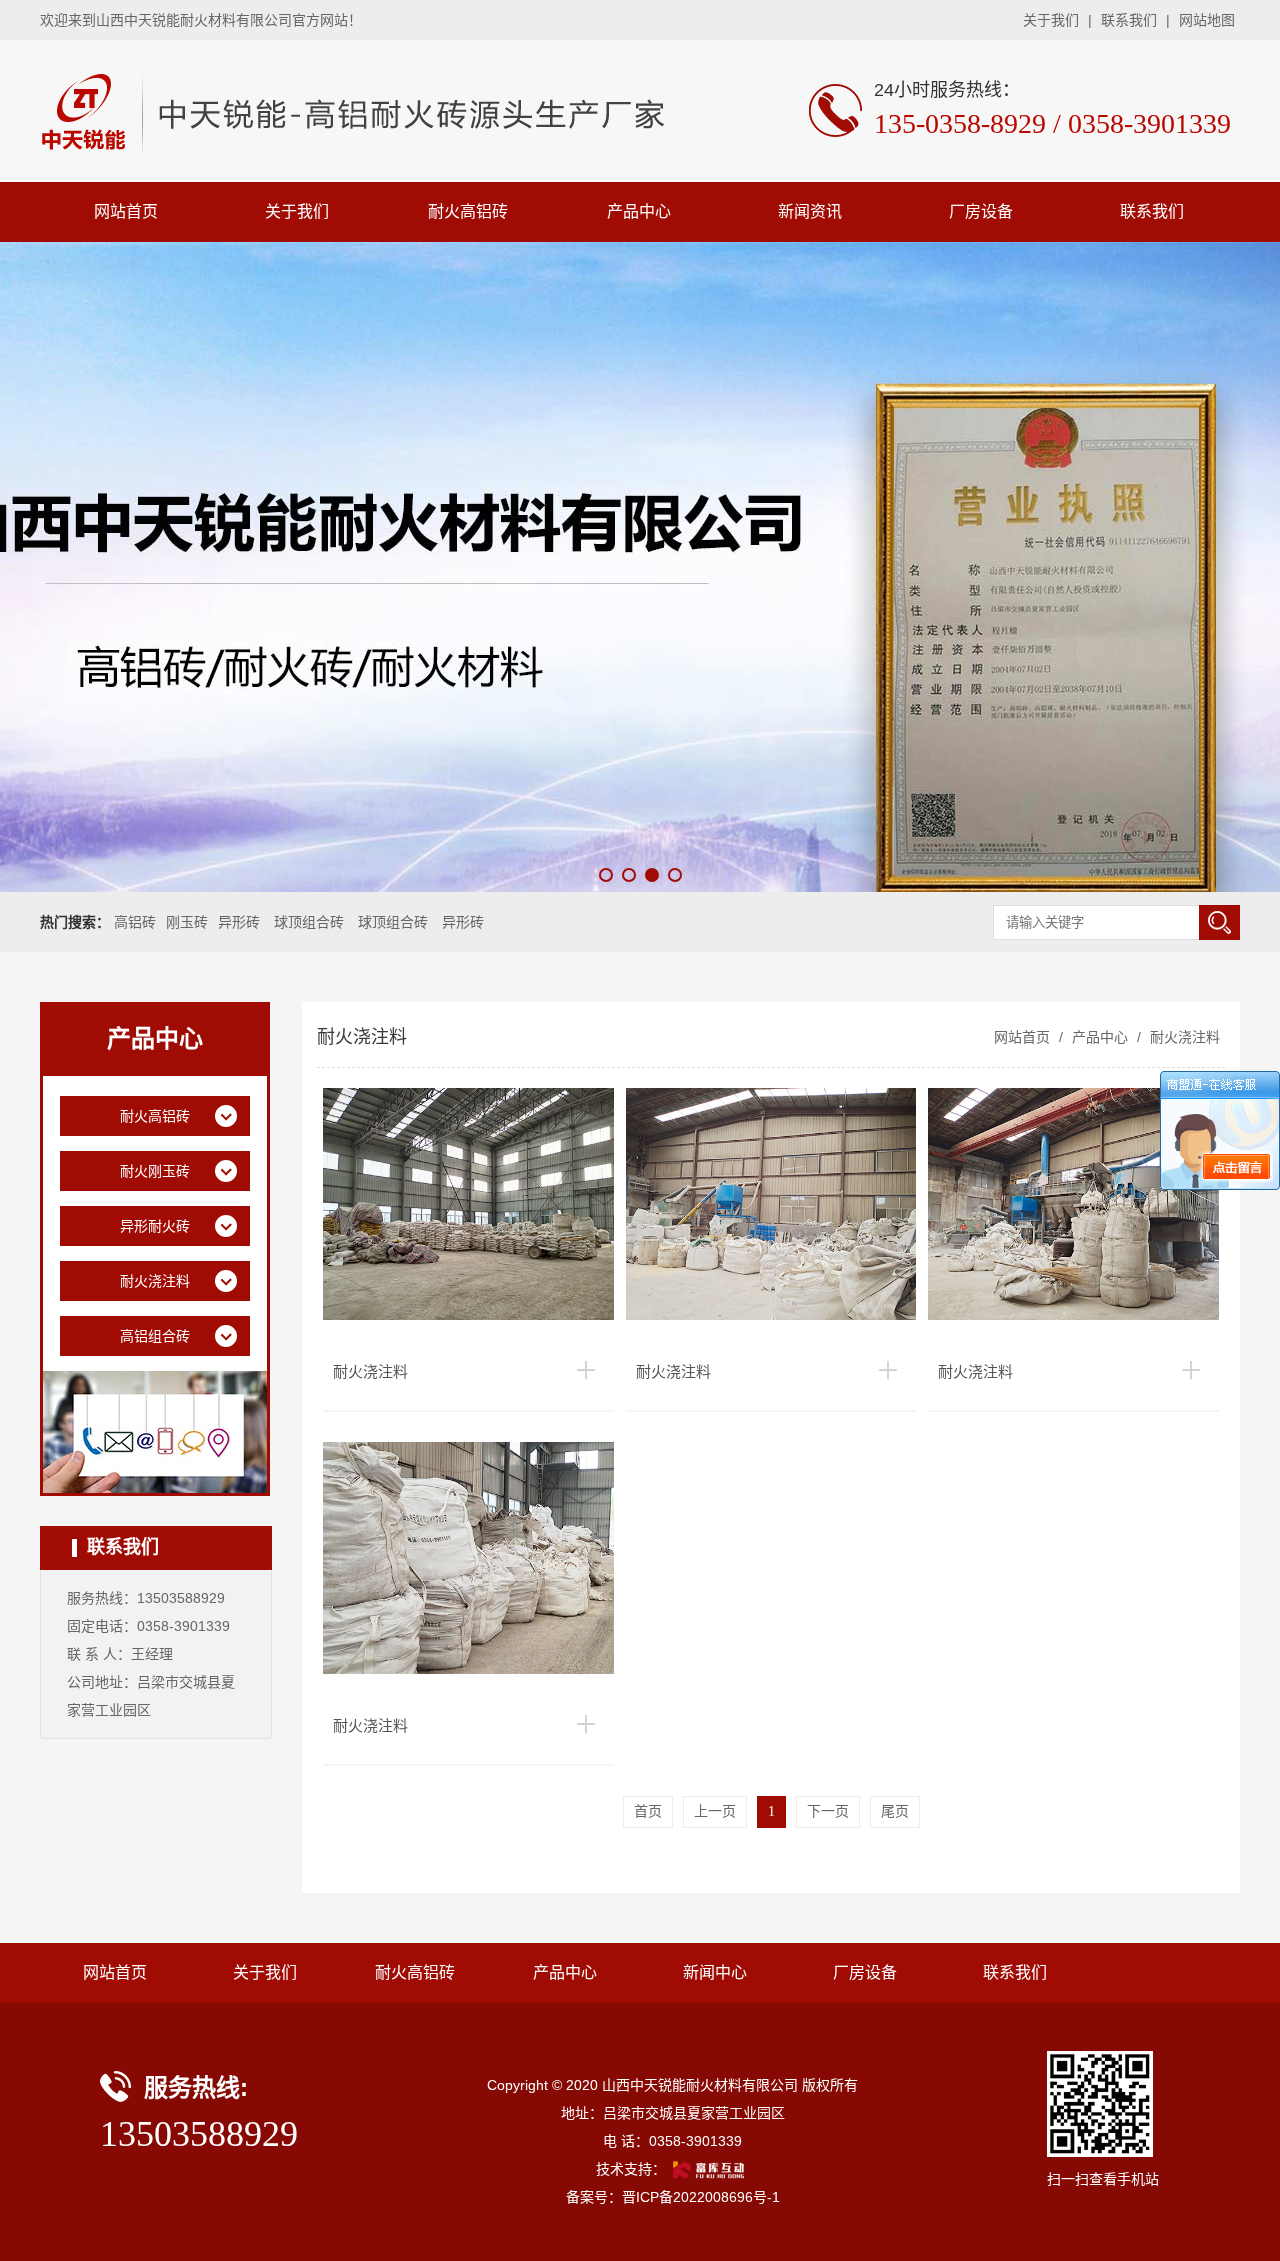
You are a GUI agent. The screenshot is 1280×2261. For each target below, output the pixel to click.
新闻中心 (715, 1972)
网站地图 (1207, 20)
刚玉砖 (187, 922)
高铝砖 (135, 922)
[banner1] (640, 567)
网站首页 (126, 211)
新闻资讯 (810, 211)
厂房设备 (981, 211)
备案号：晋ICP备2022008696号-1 (673, 2197)
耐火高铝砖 (468, 211)
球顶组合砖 (309, 922)
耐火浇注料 (1183, 1037)
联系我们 (1129, 20)
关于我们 (1051, 20)
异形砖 (239, 922)
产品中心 (639, 211)
